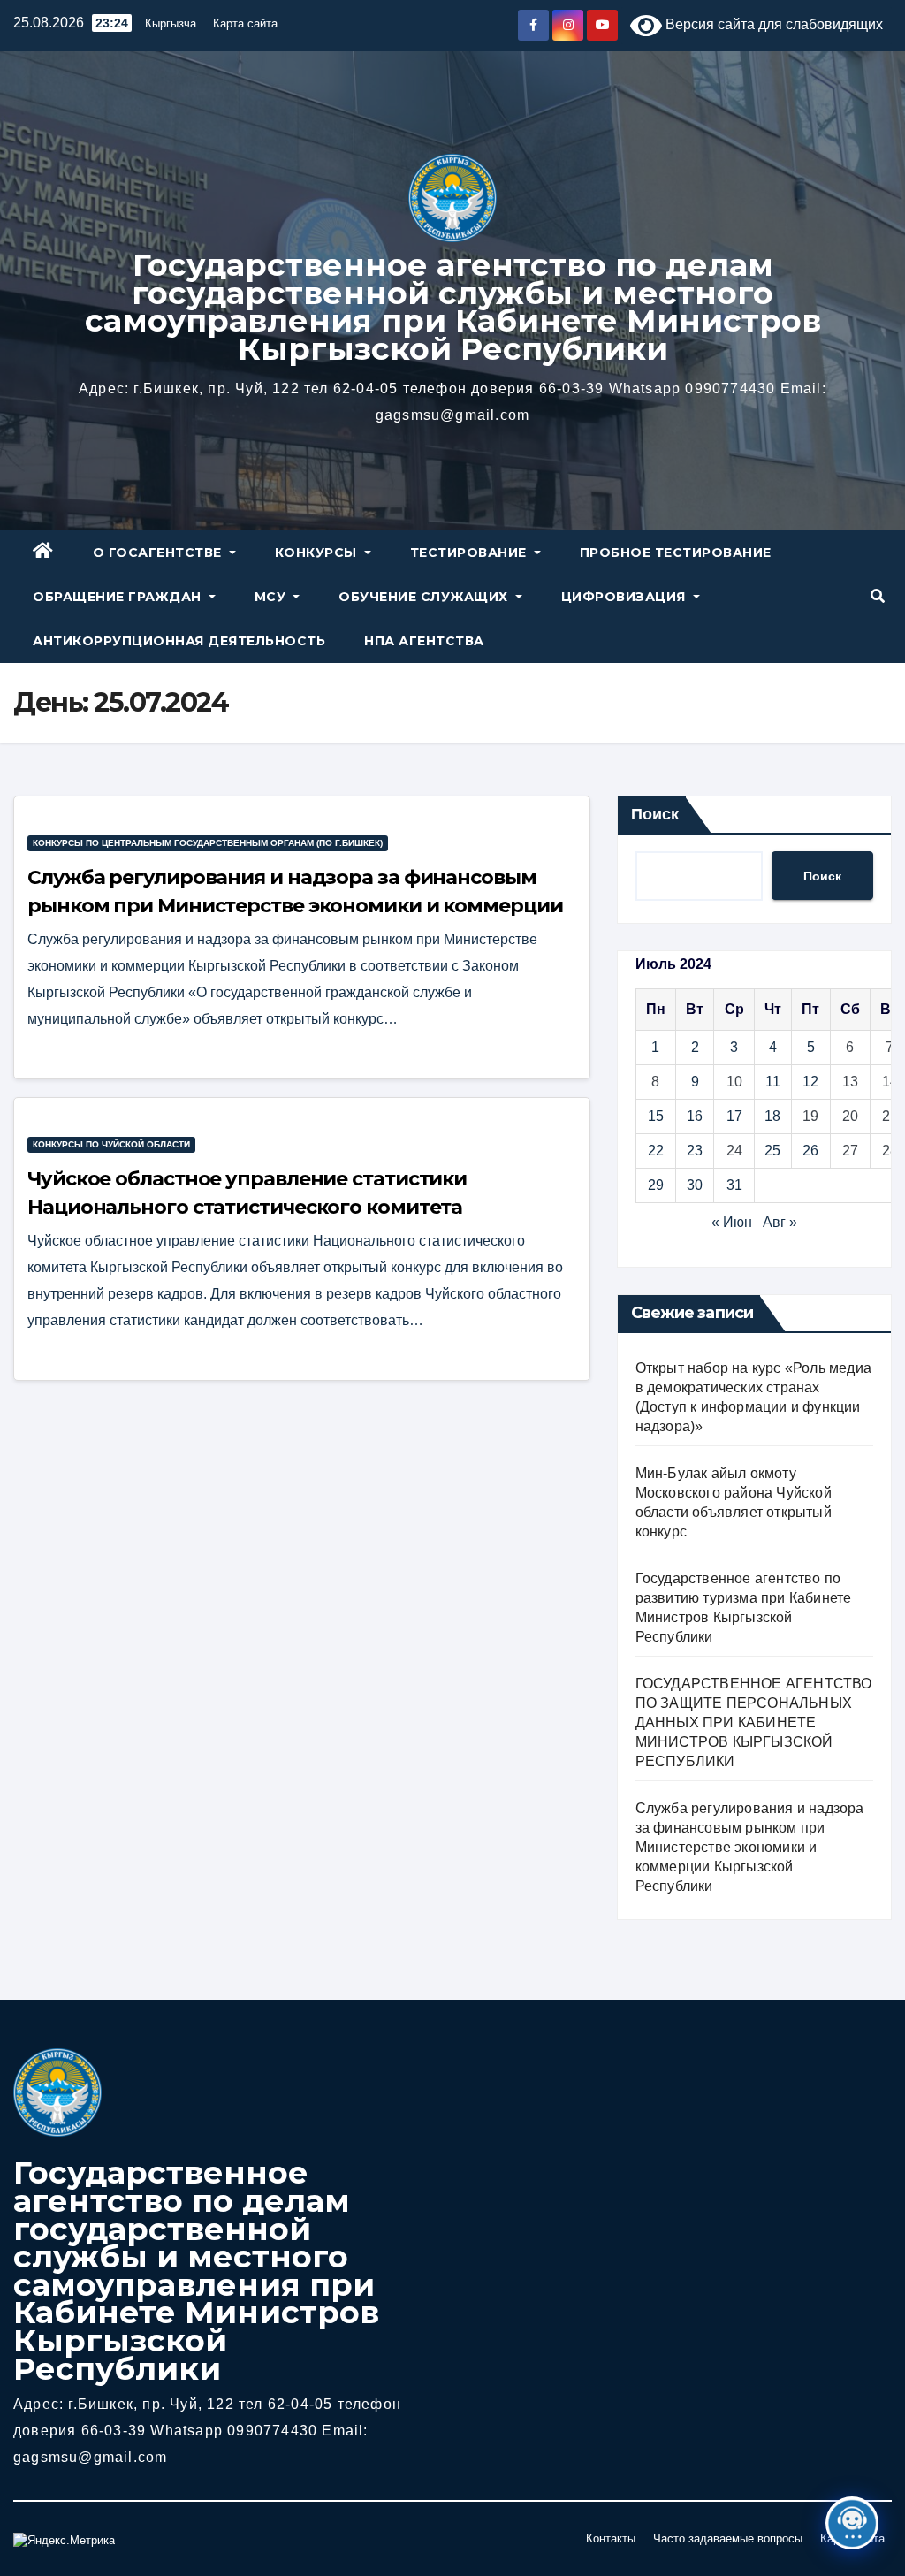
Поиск (655, 814)
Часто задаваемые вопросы (728, 2538)
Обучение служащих (425, 597)
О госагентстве (160, 553)
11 (773, 1082)
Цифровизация (626, 597)
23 (695, 1151)
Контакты (611, 2538)
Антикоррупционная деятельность (179, 641)
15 (656, 1116)
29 (656, 1185)
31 (734, 1185)
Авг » (780, 1222)
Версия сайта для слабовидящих (772, 24)
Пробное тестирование (676, 553)
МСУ (272, 597)
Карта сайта (245, 23)
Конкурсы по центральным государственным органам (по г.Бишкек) (208, 843)
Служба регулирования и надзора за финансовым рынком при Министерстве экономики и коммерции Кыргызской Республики (295, 906)
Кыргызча (171, 23)
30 (695, 1185)
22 (656, 1151)
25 (772, 1151)
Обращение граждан (119, 597)
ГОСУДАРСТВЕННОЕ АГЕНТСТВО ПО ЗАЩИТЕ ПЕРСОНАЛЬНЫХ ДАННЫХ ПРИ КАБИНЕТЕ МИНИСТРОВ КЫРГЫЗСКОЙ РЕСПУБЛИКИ (754, 1722)
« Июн (732, 1222)
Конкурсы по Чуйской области (111, 1144)
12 (810, 1082)
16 (695, 1116)
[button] (878, 596)
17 (734, 1116)
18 (772, 1116)
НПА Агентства (424, 641)
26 (810, 1151)
